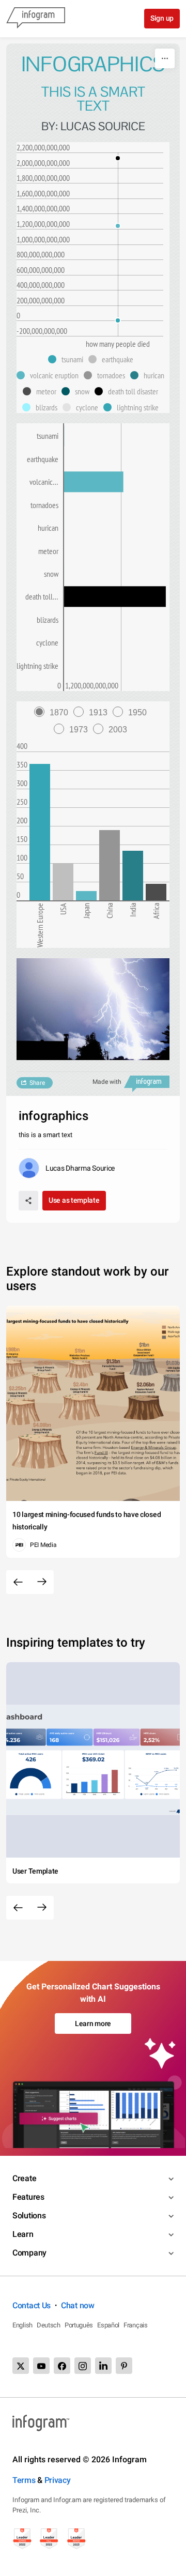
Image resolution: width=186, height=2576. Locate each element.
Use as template (74, 1200)
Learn (23, 2234)
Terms (24, 2480)
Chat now (78, 2305)
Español (108, 2325)
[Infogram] (36, 19)
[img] (40, 832)
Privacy (58, 2480)
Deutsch (49, 2325)
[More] (165, 58)
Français (136, 2325)
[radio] (54, 712)
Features (28, 2197)
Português (79, 2325)
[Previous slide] (18, 1582)
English (22, 2325)
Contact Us (32, 2305)
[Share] (28, 1201)
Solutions (29, 2215)
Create (24, 2178)
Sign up (162, 18)
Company (29, 2253)
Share (37, 1083)
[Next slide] (42, 1582)
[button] (68, 359)
